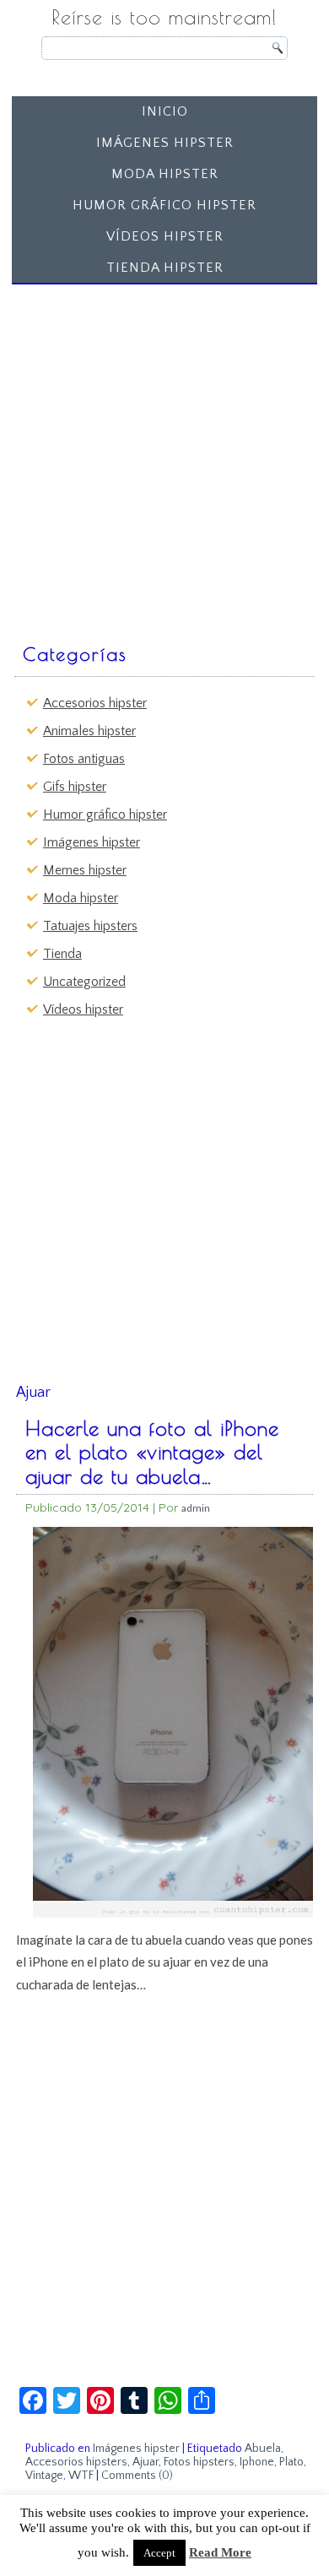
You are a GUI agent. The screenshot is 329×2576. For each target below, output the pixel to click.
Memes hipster (85, 870)
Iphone (257, 2462)
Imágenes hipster (165, 143)
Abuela (263, 2449)
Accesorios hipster (95, 703)
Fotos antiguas (84, 759)
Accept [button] (159, 2553)
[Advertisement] (164, 456)
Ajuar (146, 2462)
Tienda (62, 954)
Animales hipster (89, 731)
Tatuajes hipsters (90, 926)
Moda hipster (165, 174)
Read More (220, 2552)
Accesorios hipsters (76, 2462)
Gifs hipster (75, 787)
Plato (291, 2462)
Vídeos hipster (165, 236)
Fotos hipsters (199, 2462)
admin (196, 1508)
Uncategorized (84, 982)
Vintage (44, 2476)
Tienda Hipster (165, 268)
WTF (81, 2476)
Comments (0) (137, 2476)
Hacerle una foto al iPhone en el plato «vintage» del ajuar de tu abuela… (152, 1453)
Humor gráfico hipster (164, 205)
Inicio (165, 111)
